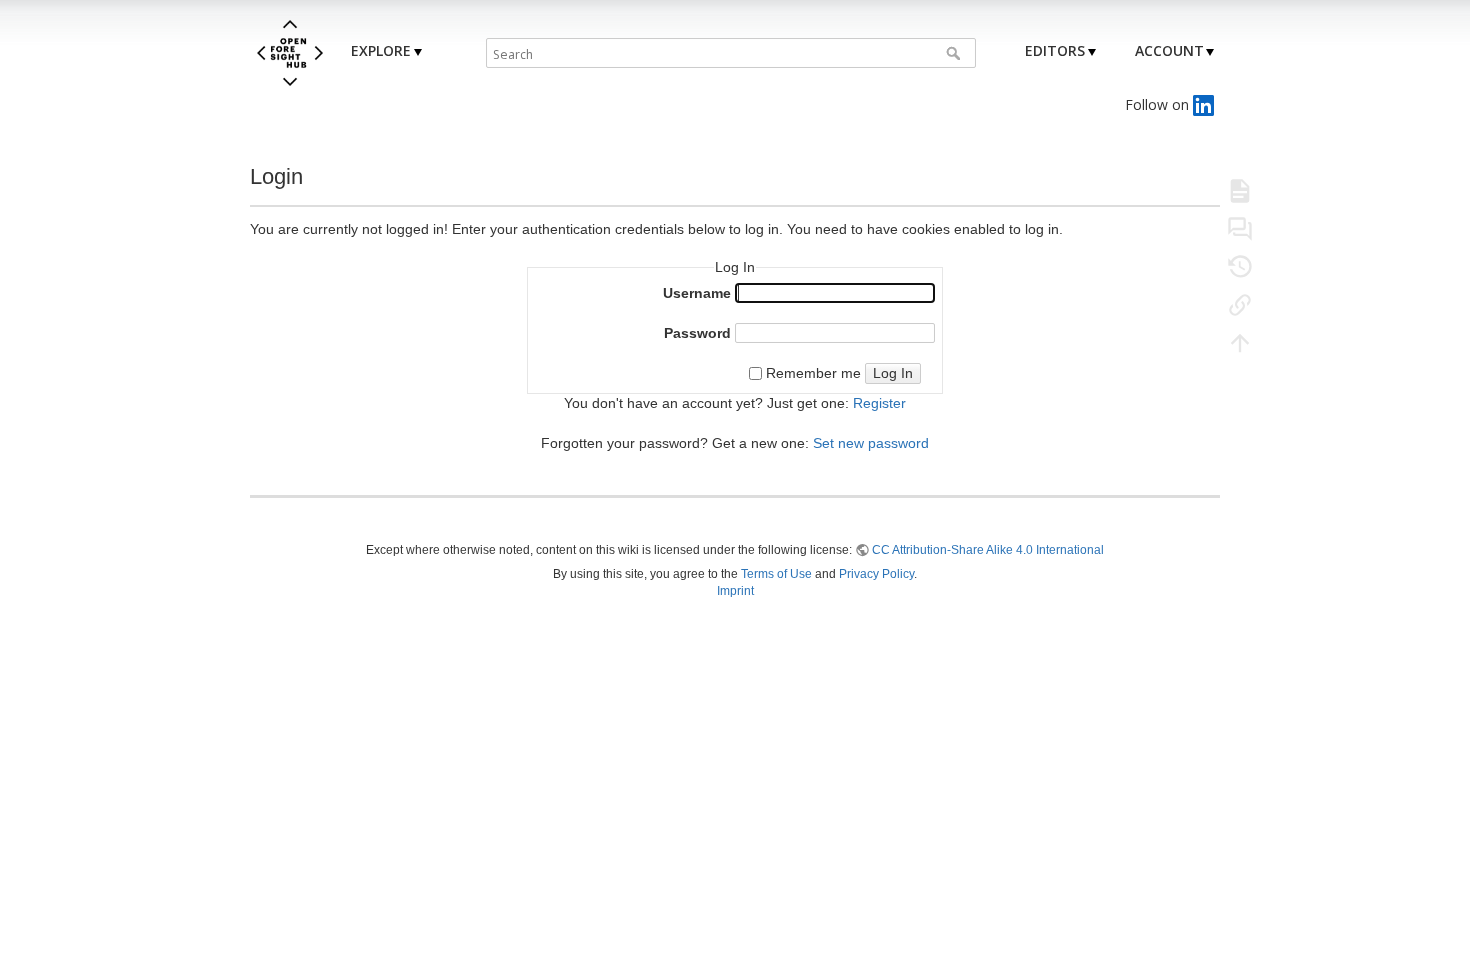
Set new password (871, 443)
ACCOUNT (1169, 50)
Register (879, 403)
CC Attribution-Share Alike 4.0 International (988, 550)
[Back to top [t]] (1240, 342)
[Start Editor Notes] (1240, 228)
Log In (893, 373)
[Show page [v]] (1240, 190)
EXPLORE (381, 50)
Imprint (735, 591)
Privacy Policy (876, 574)
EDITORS (1055, 50)
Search (955, 53)
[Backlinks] (1240, 304)
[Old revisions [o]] (1240, 266)
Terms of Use (776, 574)
